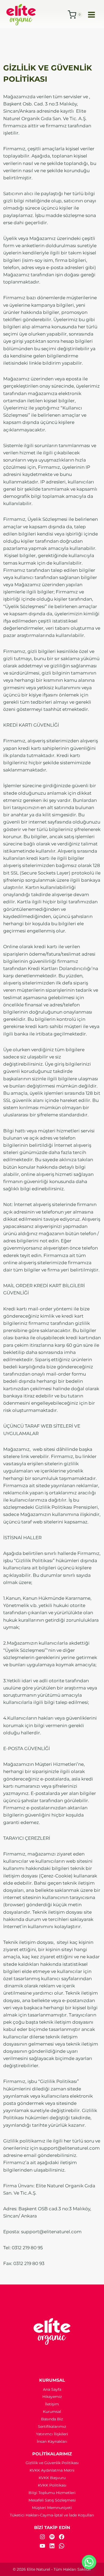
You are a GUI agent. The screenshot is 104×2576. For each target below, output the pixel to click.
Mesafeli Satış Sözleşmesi (52, 2500)
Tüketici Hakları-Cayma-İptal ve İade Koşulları (52, 2515)
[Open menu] (91, 15)
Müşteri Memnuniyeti (52, 2508)
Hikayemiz (52, 2397)
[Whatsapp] (89, 2562)
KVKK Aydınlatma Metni (52, 2470)
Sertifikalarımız (52, 2427)
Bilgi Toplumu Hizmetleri (52, 2493)
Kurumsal (52, 2412)
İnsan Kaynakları (52, 2441)
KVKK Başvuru (52, 2478)
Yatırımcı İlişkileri (52, 2434)
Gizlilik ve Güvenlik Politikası (52, 2463)
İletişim (52, 2404)
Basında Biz (52, 2419)
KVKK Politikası (52, 2485)
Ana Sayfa (52, 2389)
